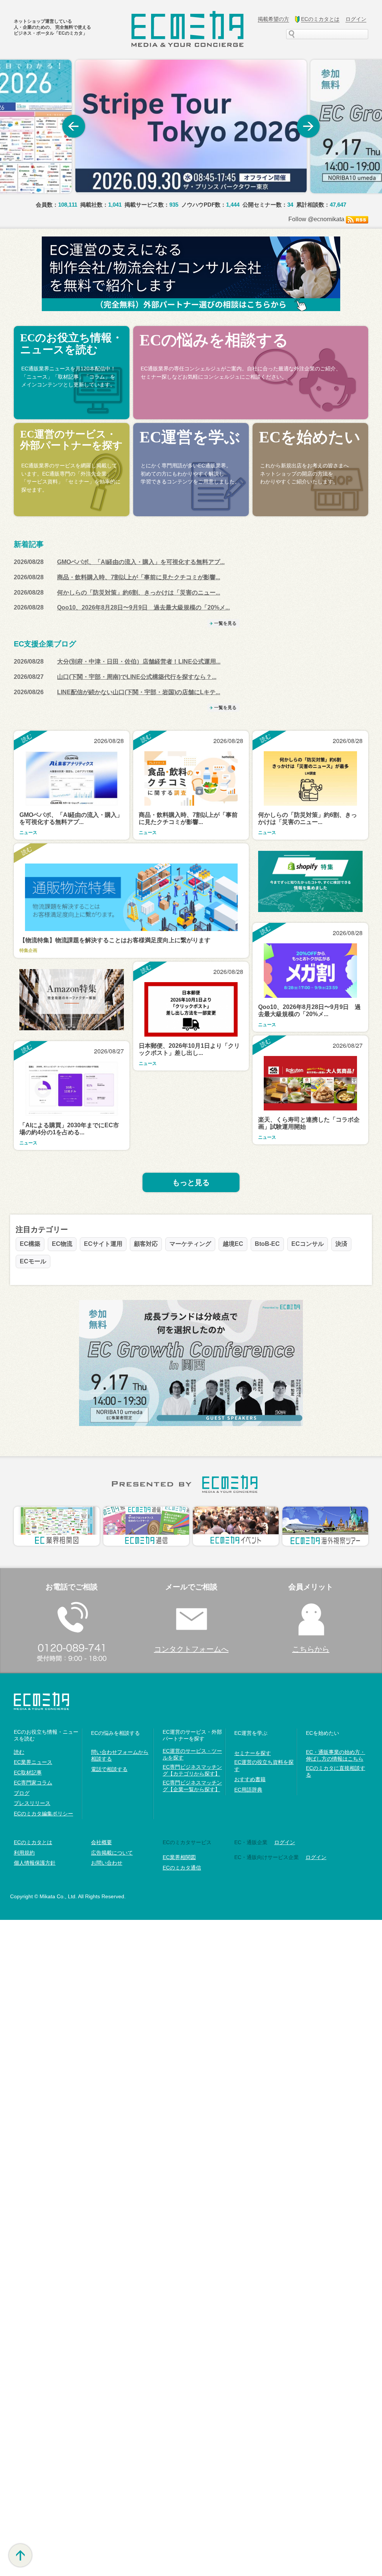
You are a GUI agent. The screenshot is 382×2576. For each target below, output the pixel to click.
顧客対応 (146, 1244)
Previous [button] (73, 126)
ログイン (316, 1857)
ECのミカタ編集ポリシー (43, 1814)
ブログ (22, 1793)
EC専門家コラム (33, 1783)
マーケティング (190, 1244)
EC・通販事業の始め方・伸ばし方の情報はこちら (336, 1755)
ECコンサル (308, 1244)
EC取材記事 (28, 1773)
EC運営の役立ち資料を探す (264, 1765)
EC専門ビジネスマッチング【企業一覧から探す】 (192, 1786)
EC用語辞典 (248, 1790)
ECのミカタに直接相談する (336, 1771)
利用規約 (24, 1853)
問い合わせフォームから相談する (120, 1755)
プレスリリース (32, 1803)
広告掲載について (112, 1853)
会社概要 (101, 1842)
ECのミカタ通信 (182, 1868)
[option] (191, 126)
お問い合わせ (107, 1863)
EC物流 (62, 1244)
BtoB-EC (267, 1244)
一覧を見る (225, 623)
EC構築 (30, 1244)
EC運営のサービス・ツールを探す (192, 1754)
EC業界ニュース (33, 1762)
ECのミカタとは (33, 1842)
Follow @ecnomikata (316, 219)
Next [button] (309, 126)
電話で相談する (109, 1769)
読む (19, 1752)
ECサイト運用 (103, 1244)
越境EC (233, 1244)
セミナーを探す (253, 1753)
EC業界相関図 (179, 1857)
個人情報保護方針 (35, 1863)
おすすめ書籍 (250, 1779)
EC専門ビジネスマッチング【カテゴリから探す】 (192, 1770)
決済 (341, 1244)
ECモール (33, 1261)
